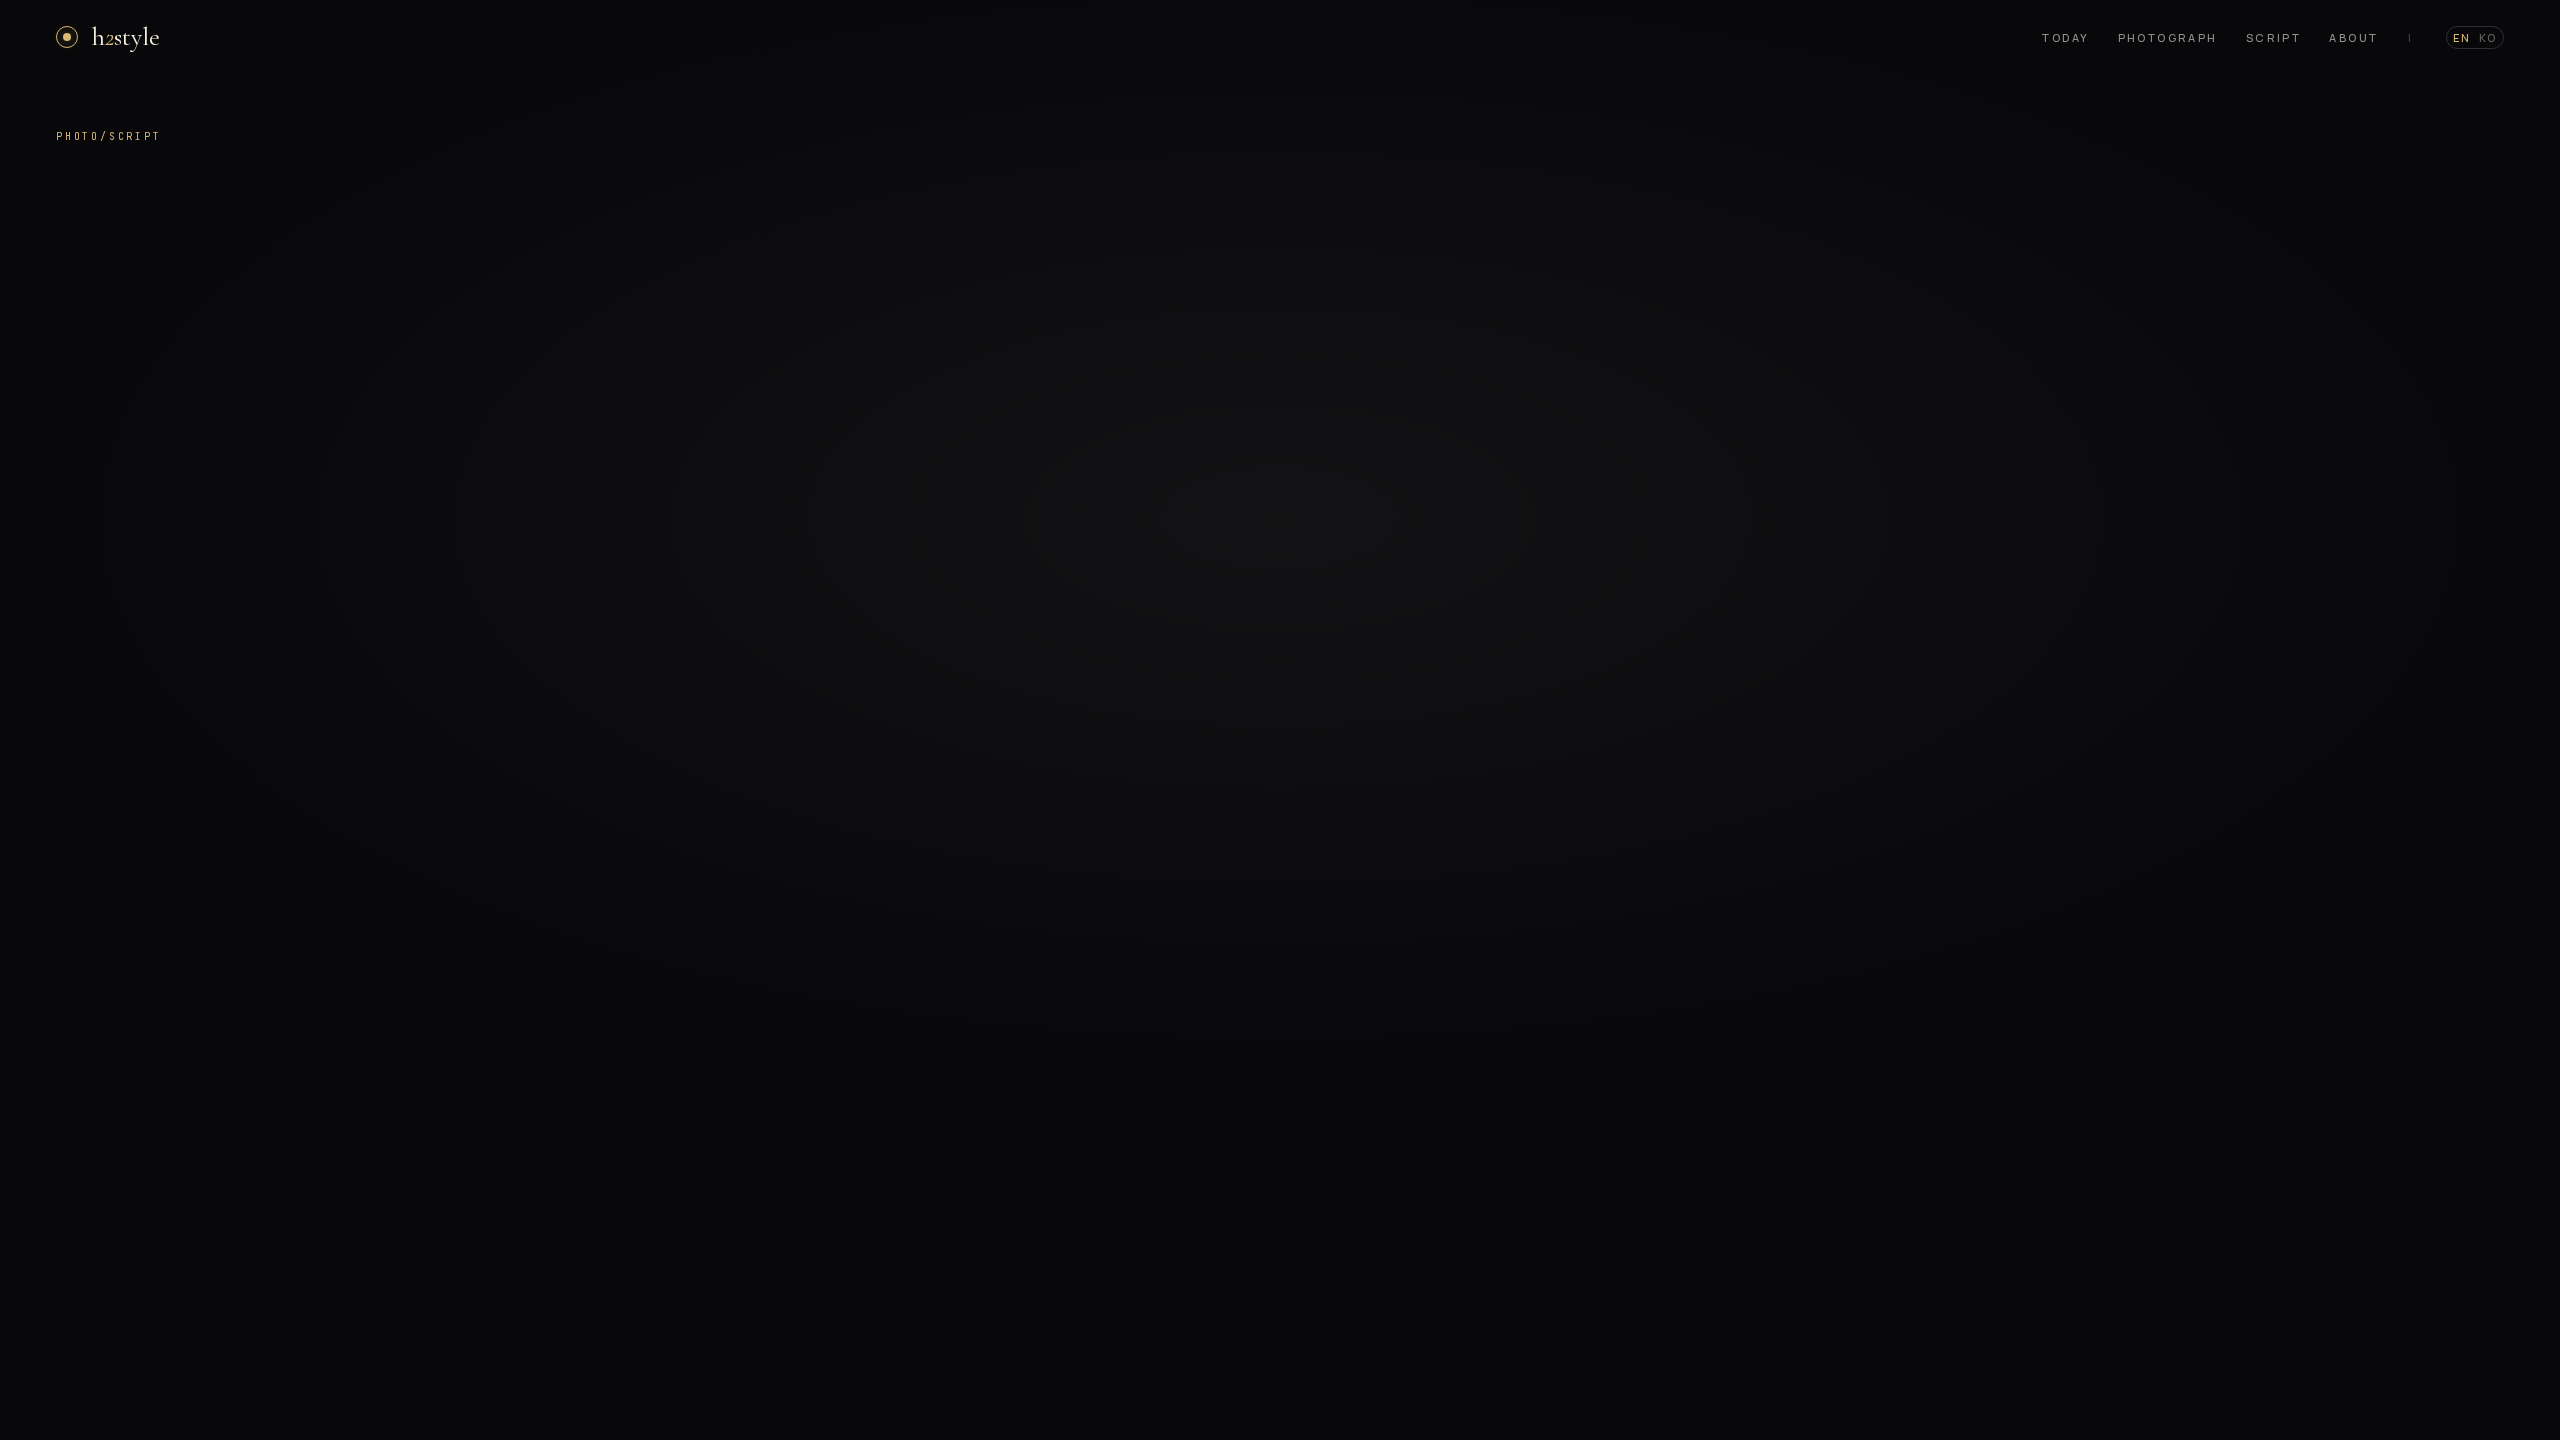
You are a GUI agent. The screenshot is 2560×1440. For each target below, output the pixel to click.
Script (2274, 37)
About (2353, 37)
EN (2462, 37)
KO (2488, 37)
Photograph (2168, 37)
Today (2065, 37)
